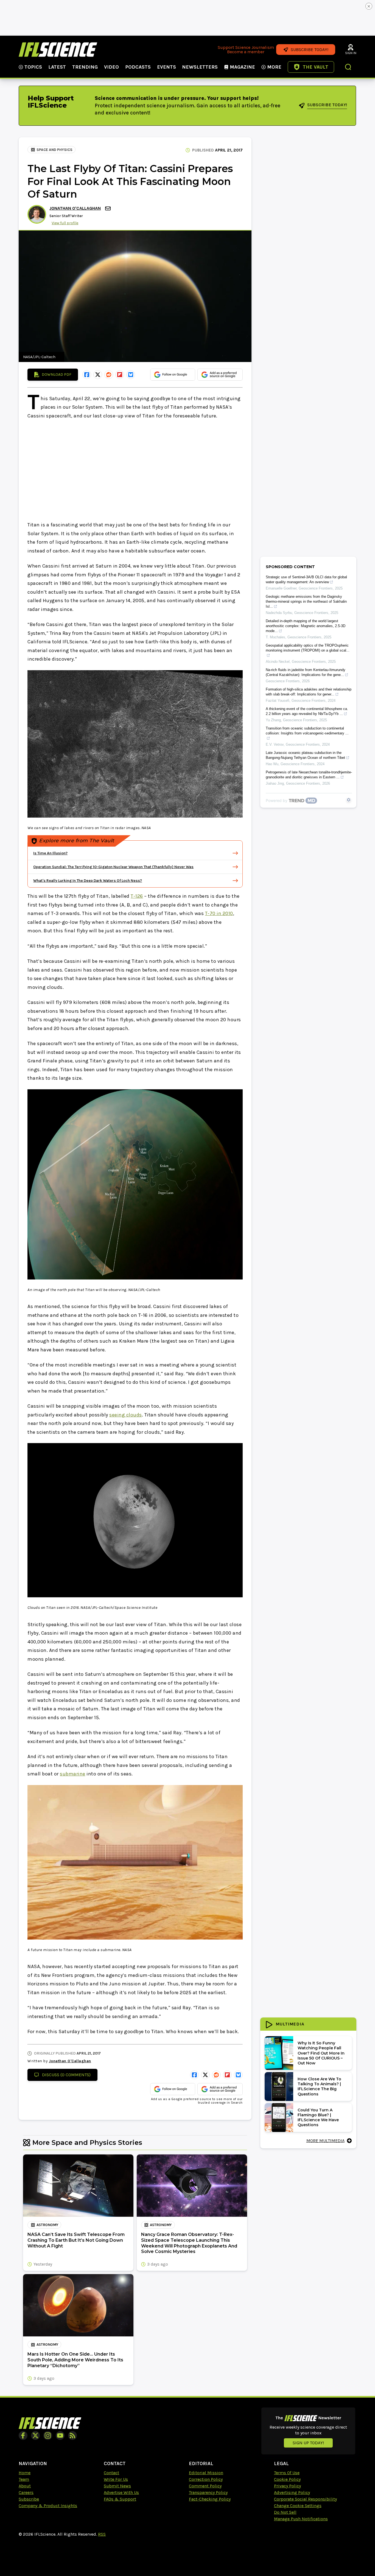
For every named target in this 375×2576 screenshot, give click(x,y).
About (25, 2486)
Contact (111, 2473)
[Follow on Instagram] (48, 2435)
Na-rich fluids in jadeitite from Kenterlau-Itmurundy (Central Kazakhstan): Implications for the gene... (306, 672)
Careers (26, 2492)
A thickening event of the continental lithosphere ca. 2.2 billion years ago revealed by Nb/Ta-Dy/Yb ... (307, 711)
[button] (348, 68)
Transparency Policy (208, 2492)
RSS (102, 2534)
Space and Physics (54, 150)
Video (111, 67)
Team (24, 2479)
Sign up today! (308, 2443)
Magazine (242, 67)
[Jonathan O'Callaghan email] (108, 208)
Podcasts (138, 67)
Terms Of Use (287, 2473)
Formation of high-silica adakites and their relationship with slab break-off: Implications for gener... (309, 692)
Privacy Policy (287, 2486)
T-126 (137, 896)
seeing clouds (126, 1415)
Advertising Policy (292, 2492)
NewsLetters (200, 67)
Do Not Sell (285, 2512)
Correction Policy (206, 2479)
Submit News (117, 2486)
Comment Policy (205, 2486)
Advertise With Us (121, 2492)
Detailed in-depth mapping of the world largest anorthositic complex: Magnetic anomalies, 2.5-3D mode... (306, 626)
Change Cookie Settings (298, 2506)
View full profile (65, 223)
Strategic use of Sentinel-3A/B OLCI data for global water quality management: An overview (306, 580)
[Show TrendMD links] (349, 800)
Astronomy (47, 2225)
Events (166, 67)
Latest (57, 67)
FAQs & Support (120, 2499)
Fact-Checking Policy (210, 2499)
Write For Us (116, 2479)
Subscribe (29, 2499)
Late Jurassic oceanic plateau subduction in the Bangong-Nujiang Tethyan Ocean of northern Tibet (305, 755)
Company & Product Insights (48, 2506)
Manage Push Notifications (301, 2519)
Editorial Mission (206, 2473)
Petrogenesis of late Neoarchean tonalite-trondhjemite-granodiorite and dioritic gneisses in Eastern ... (309, 775)
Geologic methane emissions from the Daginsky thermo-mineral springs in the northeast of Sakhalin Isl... (306, 601)
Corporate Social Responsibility (305, 2499)
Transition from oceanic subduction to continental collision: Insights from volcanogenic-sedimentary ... (307, 731)
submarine (73, 1774)
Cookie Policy (287, 2479)
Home (25, 2473)
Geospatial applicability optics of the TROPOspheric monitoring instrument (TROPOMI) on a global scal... (308, 648)
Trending (85, 67)
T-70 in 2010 (219, 913)
